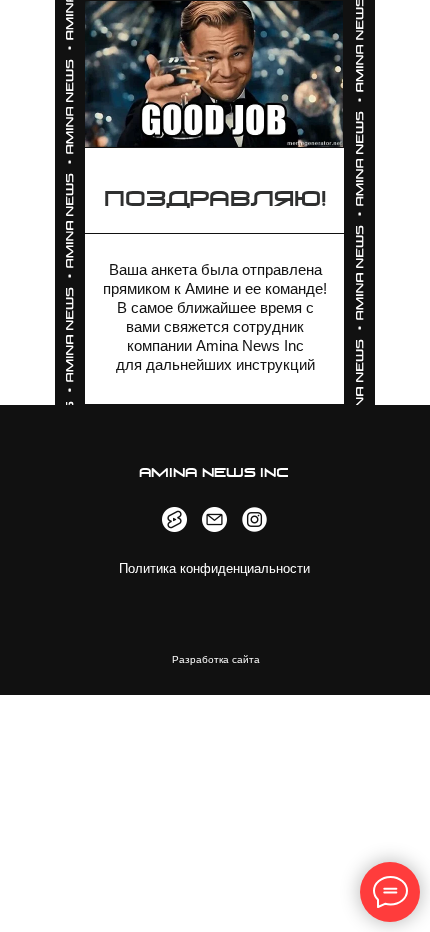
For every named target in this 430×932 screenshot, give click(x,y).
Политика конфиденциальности (214, 568)
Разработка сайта (216, 659)
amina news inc (214, 474)
